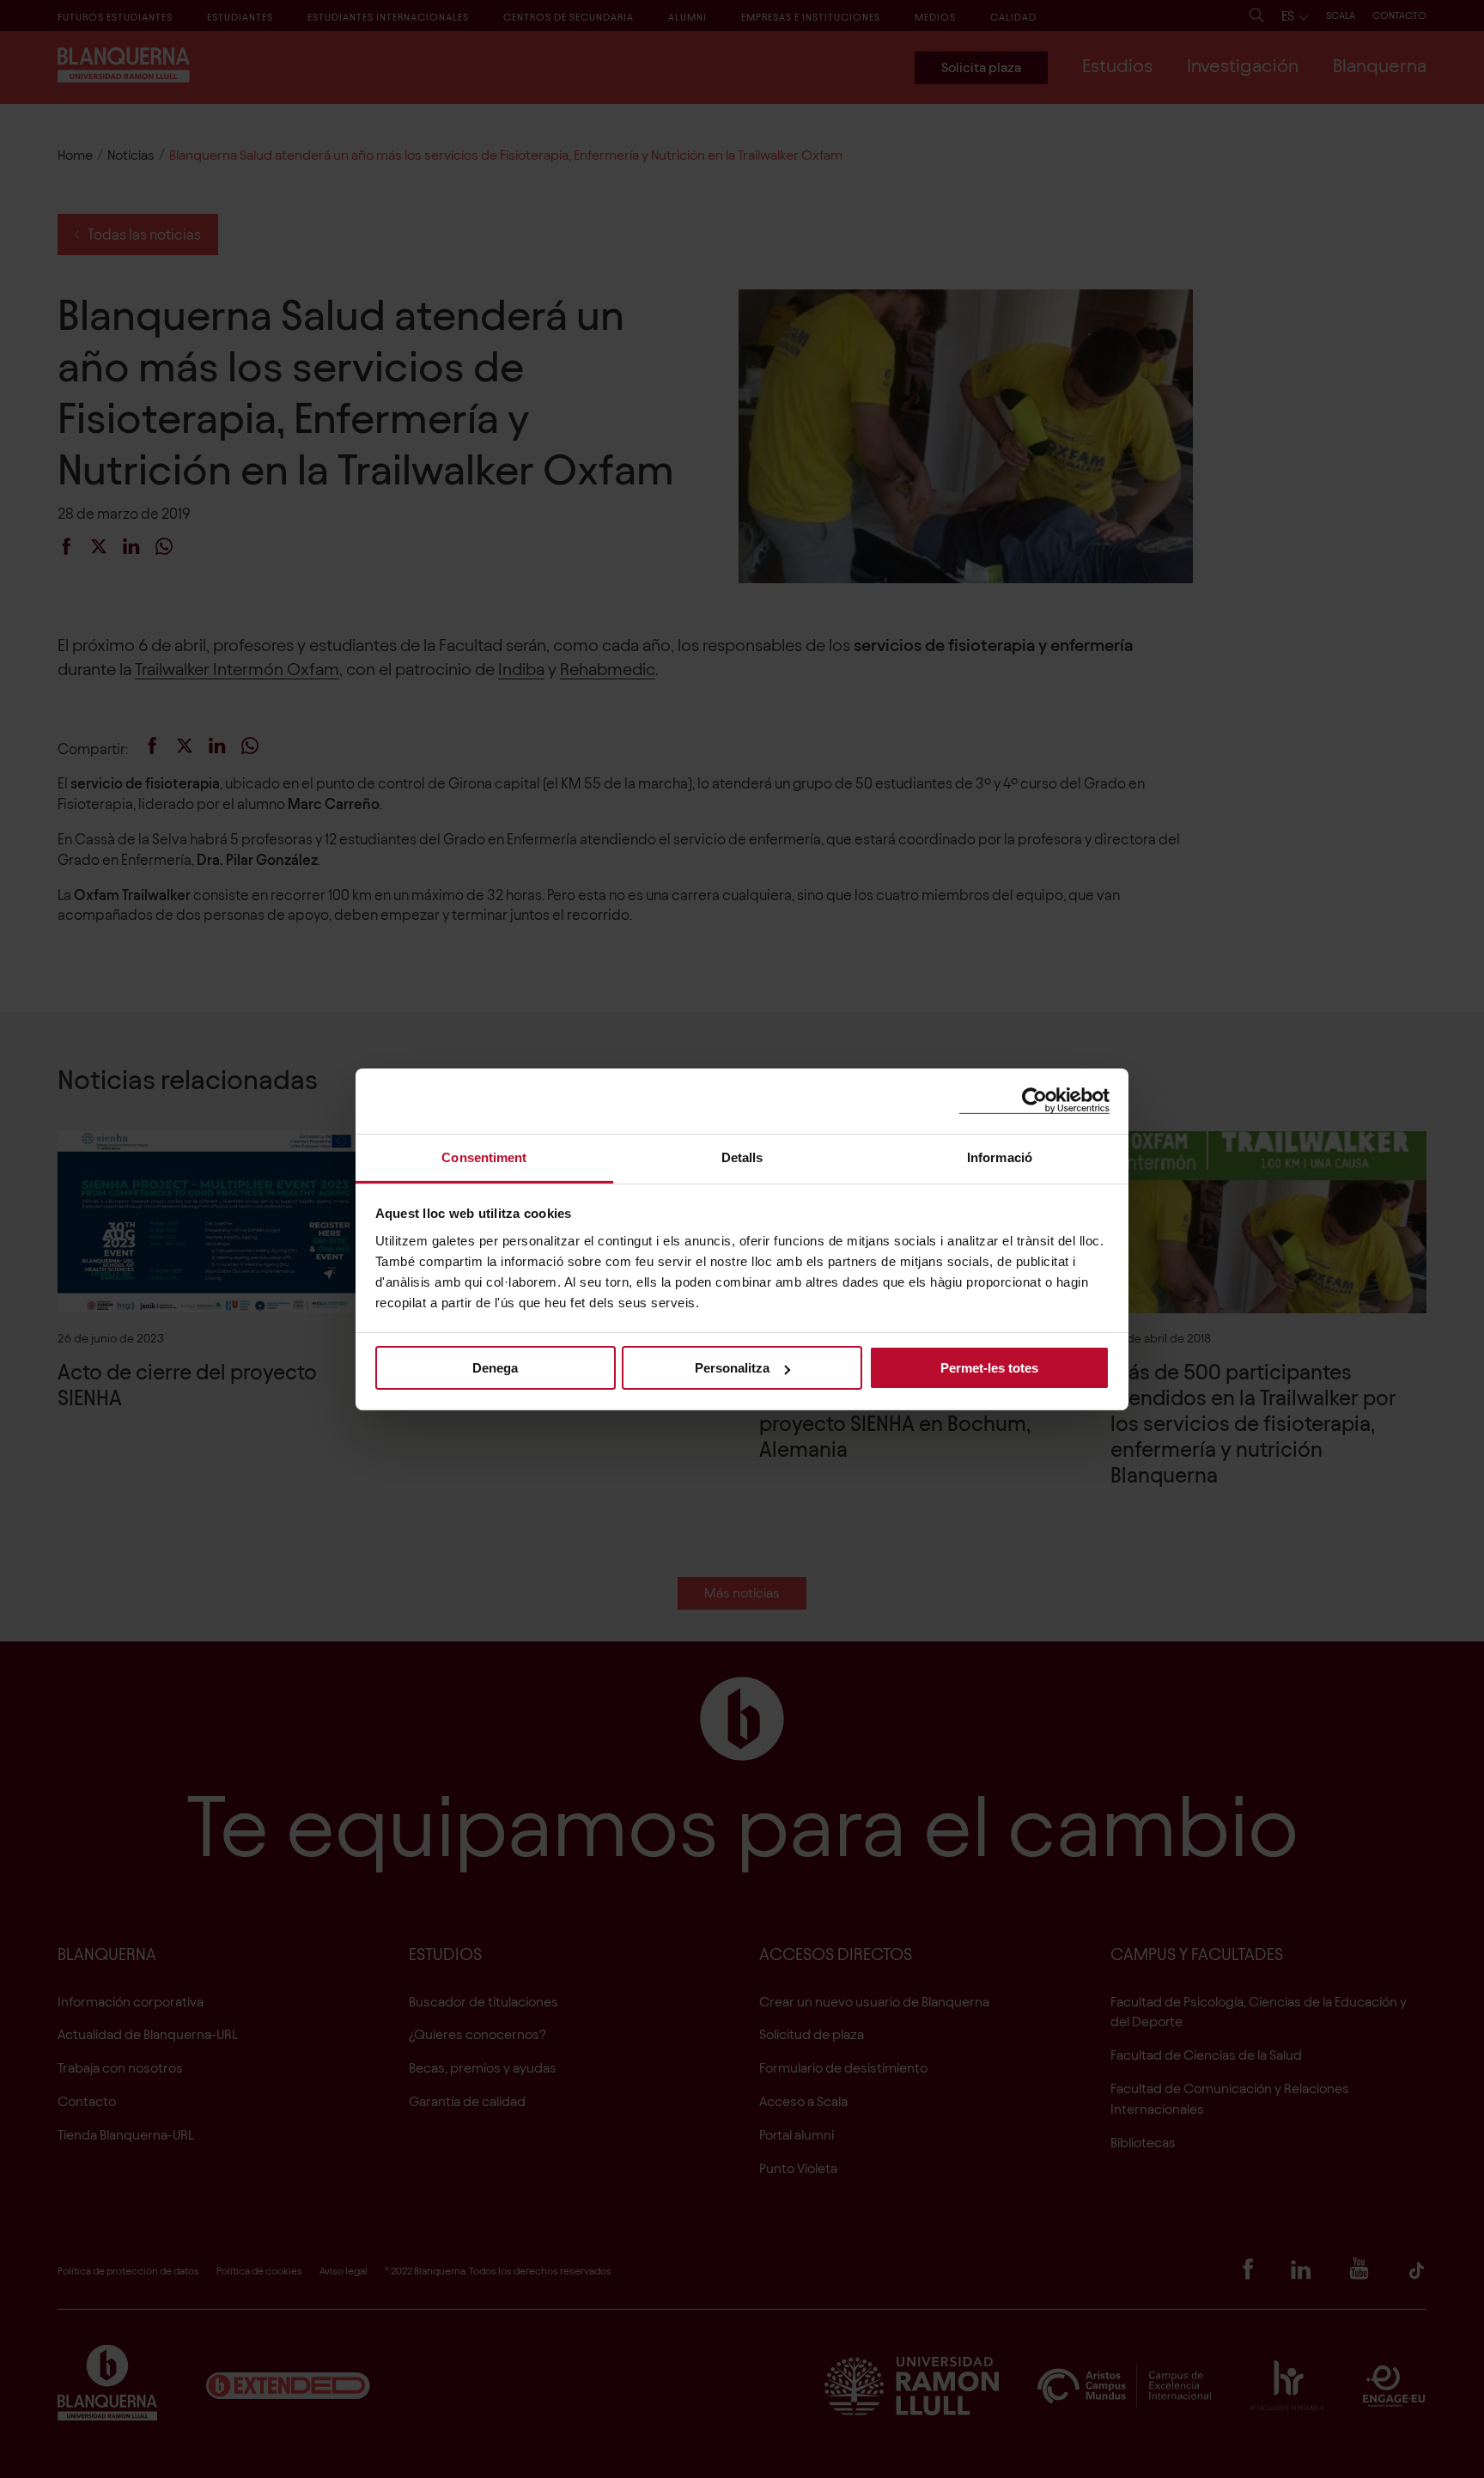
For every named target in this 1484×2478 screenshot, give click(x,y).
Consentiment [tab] (484, 1157)
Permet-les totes (989, 1368)
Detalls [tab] (742, 1157)
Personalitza (732, 1368)
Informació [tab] (1000, 1157)
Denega (495, 1368)
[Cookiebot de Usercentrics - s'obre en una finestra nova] (1034, 1101)
